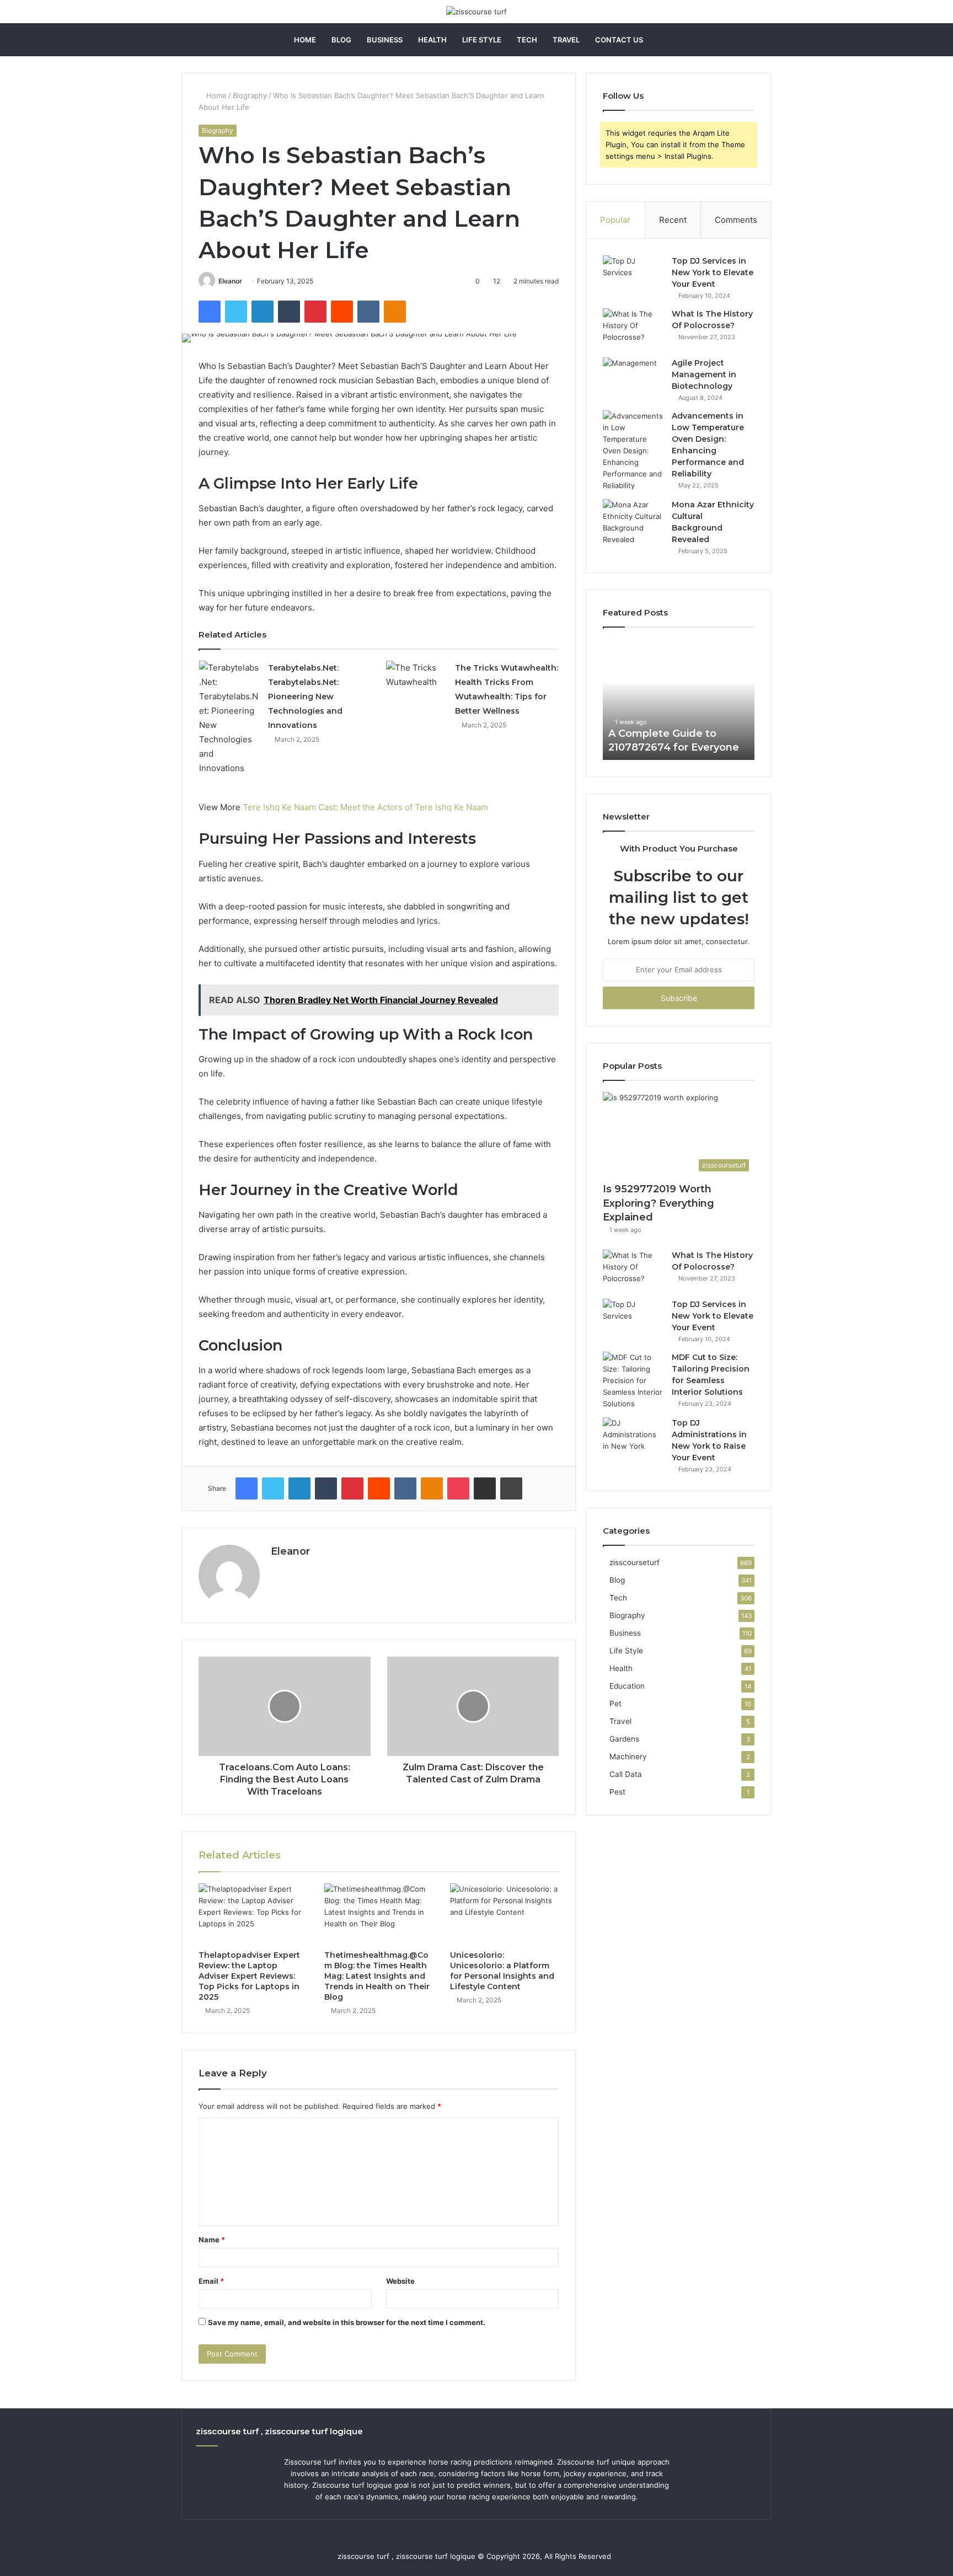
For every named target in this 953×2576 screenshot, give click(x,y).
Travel (566, 40)
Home (305, 40)
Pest (617, 1792)
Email (211, 2281)
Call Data (626, 1774)
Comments (736, 220)
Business (385, 40)
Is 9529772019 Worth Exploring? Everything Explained (658, 1203)
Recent (673, 220)
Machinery (628, 1756)
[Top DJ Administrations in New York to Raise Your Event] (633, 1438)
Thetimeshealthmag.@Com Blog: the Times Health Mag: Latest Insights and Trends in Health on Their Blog (377, 1976)
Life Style (482, 40)
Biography (250, 95)
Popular (615, 220)
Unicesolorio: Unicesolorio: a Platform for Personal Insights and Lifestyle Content (502, 1971)
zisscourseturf (635, 1562)
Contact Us (619, 40)
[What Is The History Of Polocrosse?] (633, 329)
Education (627, 1686)
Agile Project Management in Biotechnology (704, 374)
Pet (615, 1704)
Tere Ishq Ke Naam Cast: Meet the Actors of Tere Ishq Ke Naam (365, 807)
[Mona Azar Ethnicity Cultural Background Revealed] (633, 522)
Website (400, 2281)
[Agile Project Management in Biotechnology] (633, 378)
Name (212, 2240)
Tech (527, 40)
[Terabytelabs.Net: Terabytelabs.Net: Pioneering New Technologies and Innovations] (229, 718)
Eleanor (230, 281)
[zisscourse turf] (476, 12)
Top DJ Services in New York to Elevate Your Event (713, 272)
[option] (679, 699)
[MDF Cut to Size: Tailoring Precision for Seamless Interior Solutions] (633, 1381)
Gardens (624, 1739)
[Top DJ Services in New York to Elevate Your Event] (633, 276)
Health (432, 40)
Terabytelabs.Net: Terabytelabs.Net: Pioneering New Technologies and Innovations (305, 697)
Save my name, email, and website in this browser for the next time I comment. (347, 2322)
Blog (341, 40)
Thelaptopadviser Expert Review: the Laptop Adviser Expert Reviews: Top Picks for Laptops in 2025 (249, 1976)
